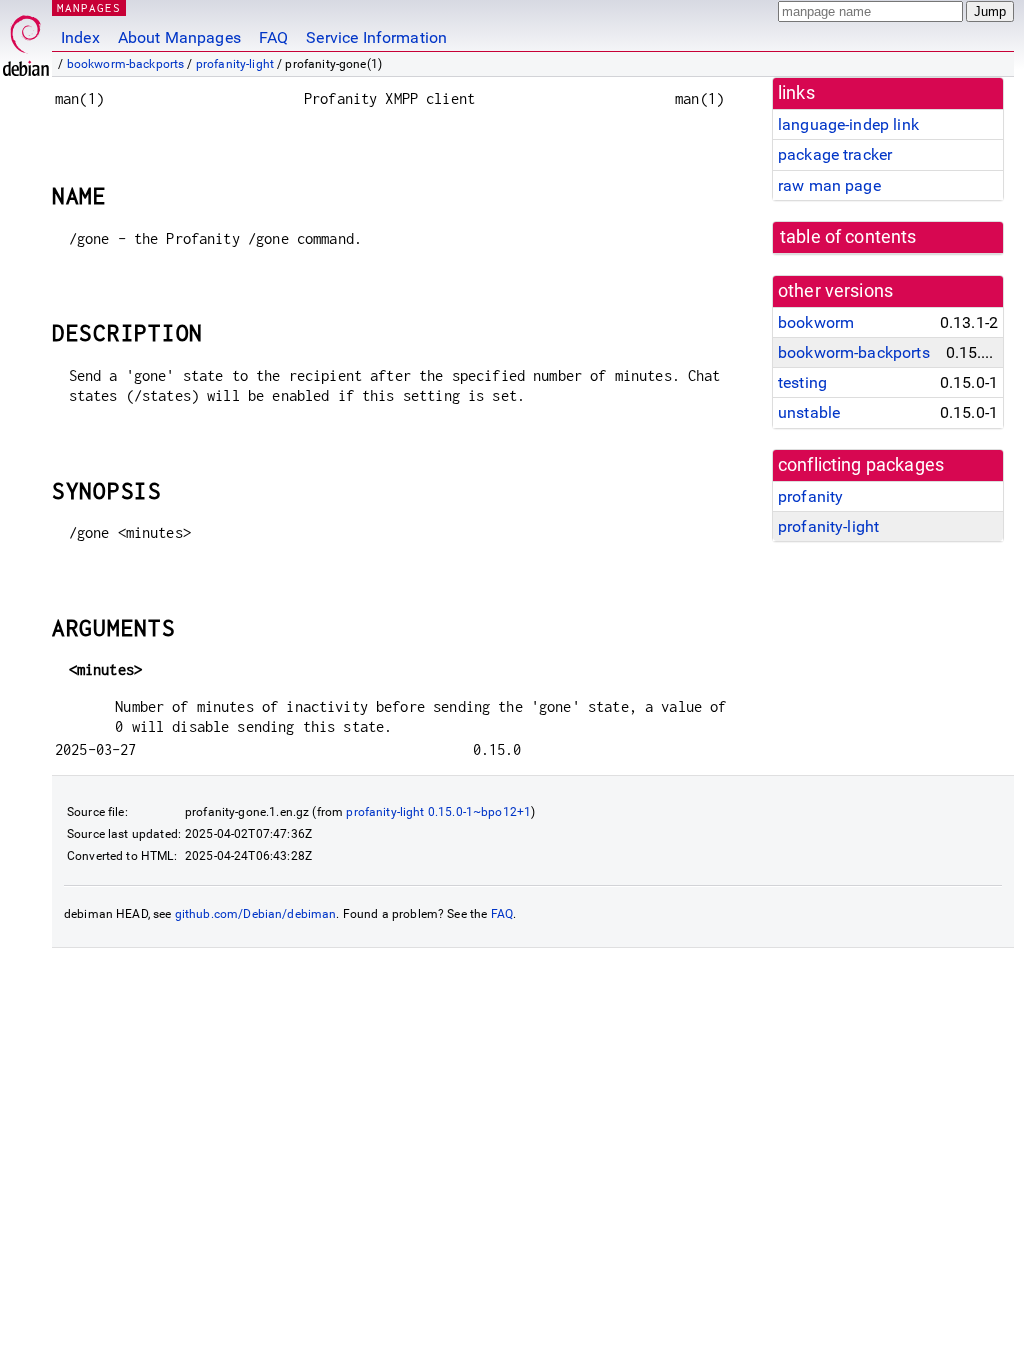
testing (802, 382)
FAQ (273, 37)
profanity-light (235, 64)
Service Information (376, 37)
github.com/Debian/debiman (256, 914)
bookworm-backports (126, 64)
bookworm (816, 322)
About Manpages (179, 37)
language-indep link (848, 124)
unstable (809, 412)
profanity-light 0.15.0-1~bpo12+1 (438, 812)
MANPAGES (89, 7)
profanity (810, 496)
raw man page (829, 185)
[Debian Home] (26, 40)
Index (80, 37)
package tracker (835, 154)
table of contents (848, 237)
